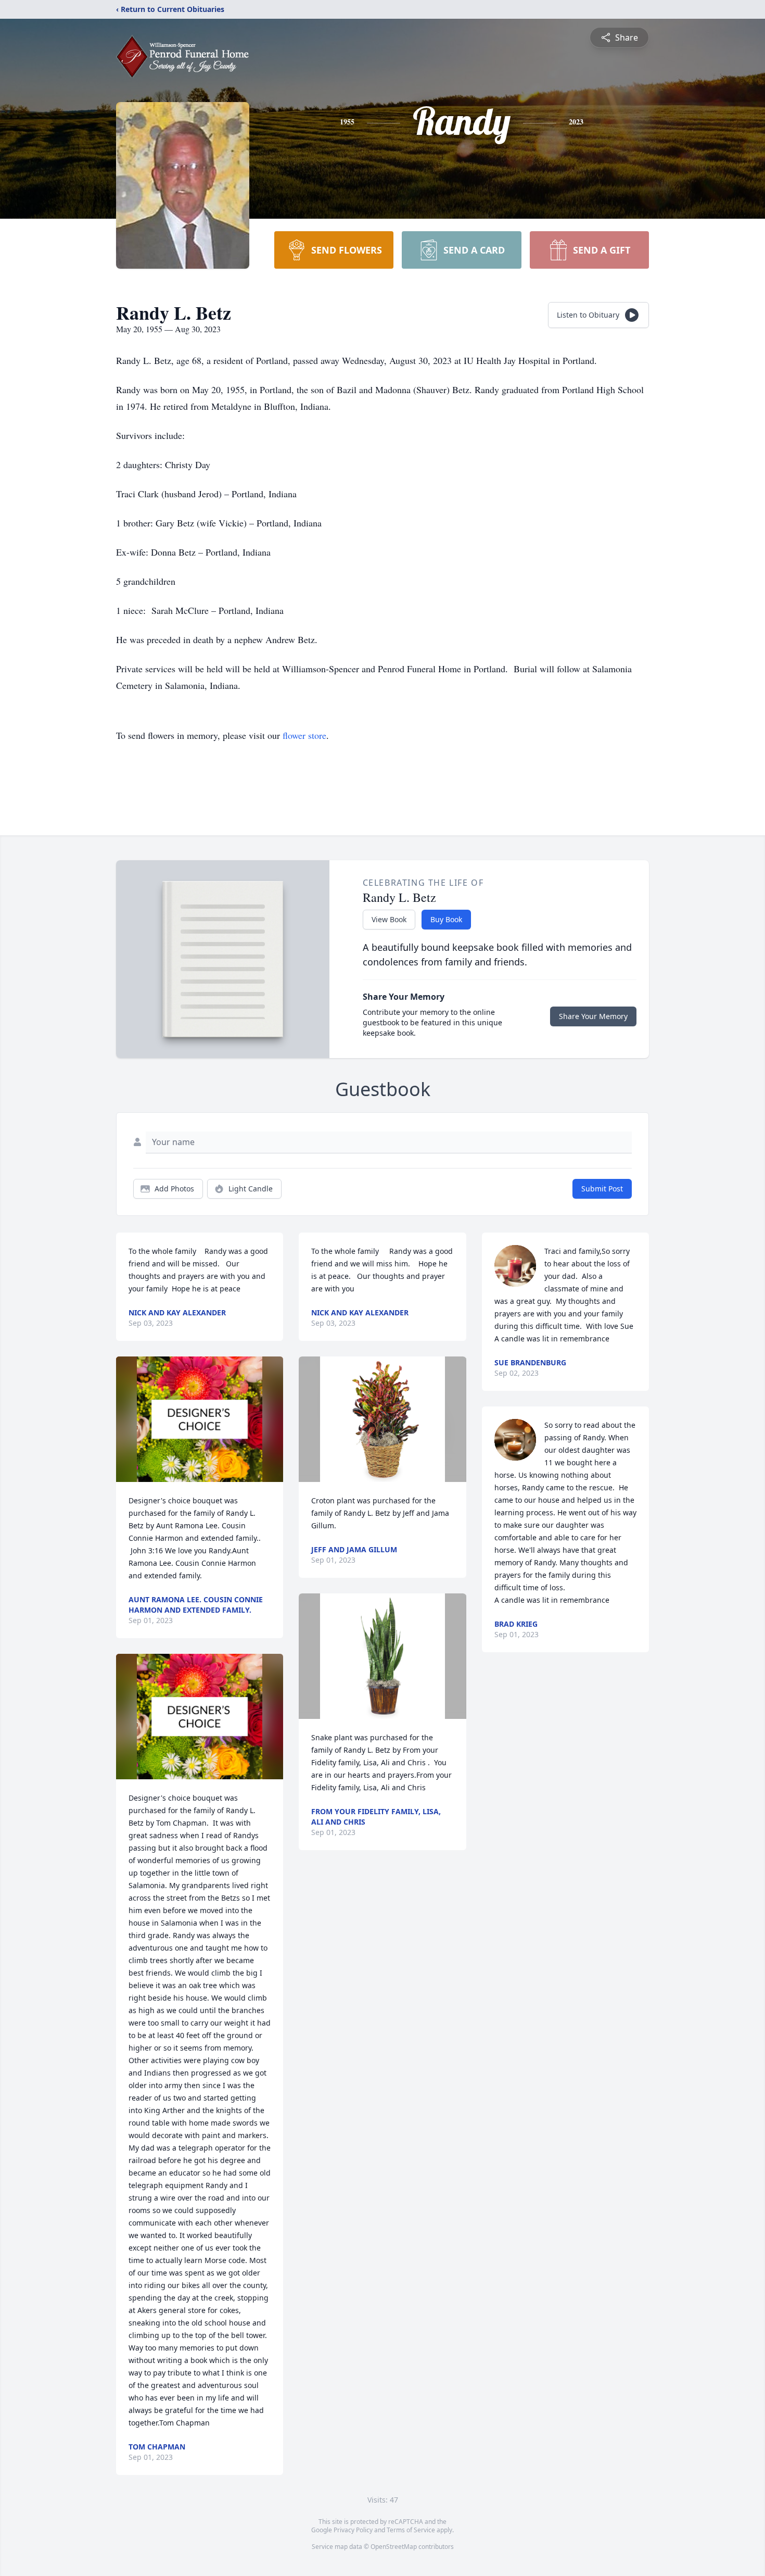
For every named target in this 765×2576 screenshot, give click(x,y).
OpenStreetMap (394, 2547)
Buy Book (446, 919)
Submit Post (602, 1189)
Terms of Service (411, 2530)
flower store (304, 735)
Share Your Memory (593, 1016)
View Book (389, 919)
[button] (200, 1419)
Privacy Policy (353, 2530)
